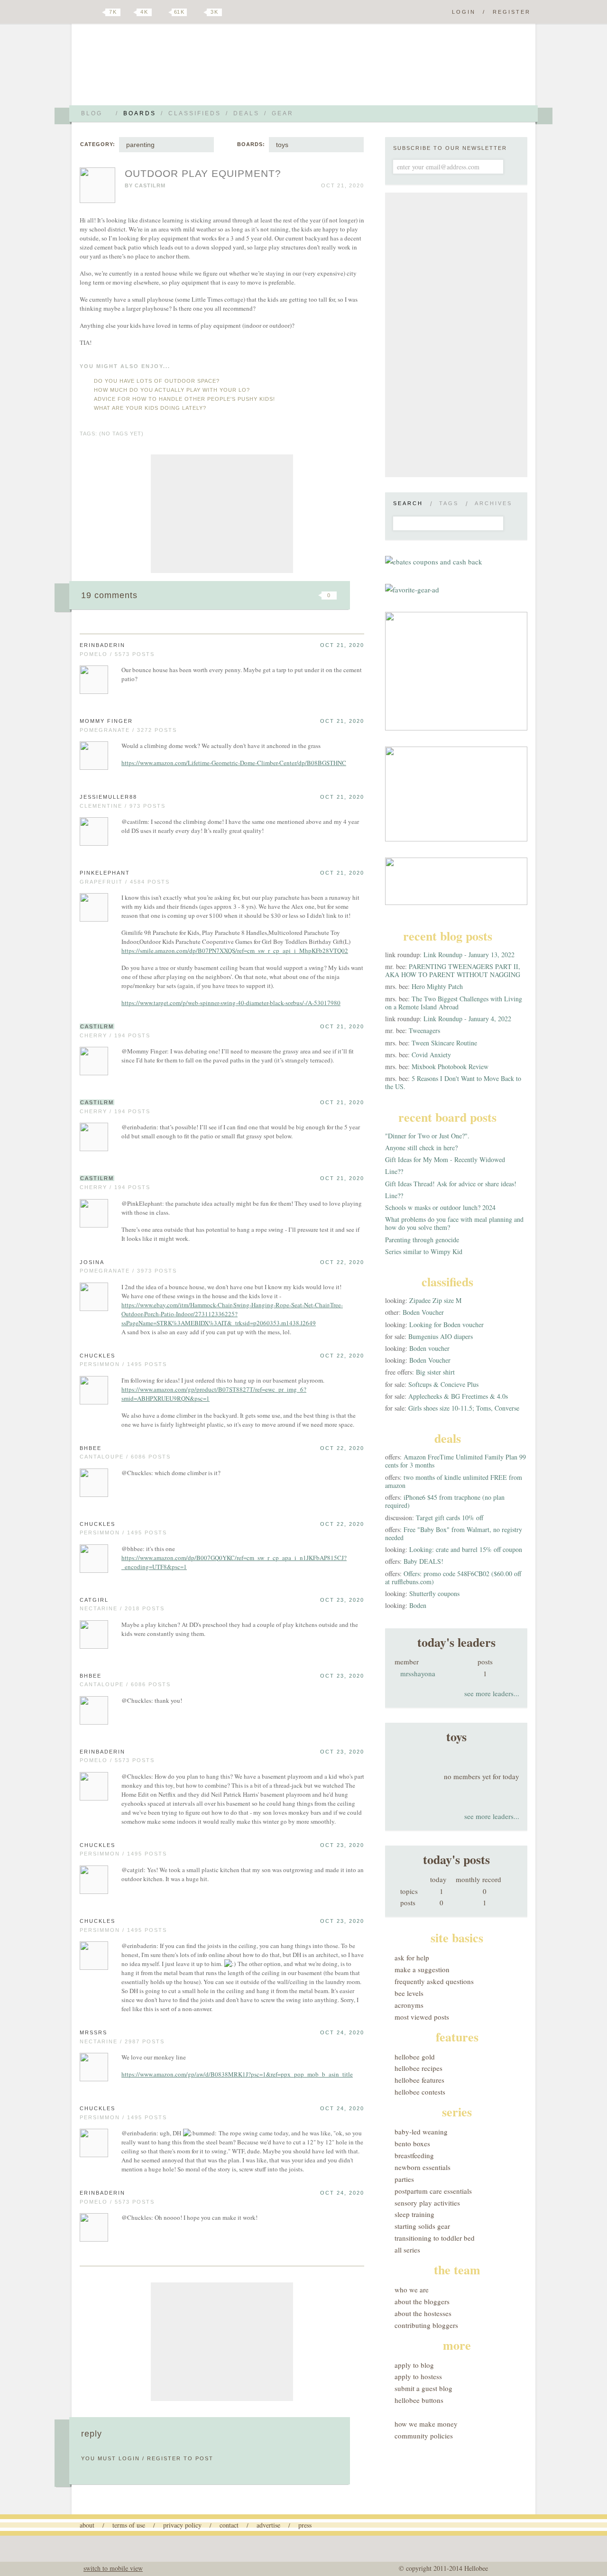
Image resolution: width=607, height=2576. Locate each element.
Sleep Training (414, 2214)
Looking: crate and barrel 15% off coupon (466, 1549)
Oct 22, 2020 (342, 1262)
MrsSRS (93, 2032)
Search (408, 503)
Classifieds (195, 113)
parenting (140, 145)
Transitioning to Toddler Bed (435, 2238)
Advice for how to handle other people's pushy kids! (184, 399)
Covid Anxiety (431, 1055)
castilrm (150, 185)
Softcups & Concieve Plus (443, 1384)
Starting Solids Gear (422, 2226)
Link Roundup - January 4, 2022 (467, 1019)
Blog (92, 113)
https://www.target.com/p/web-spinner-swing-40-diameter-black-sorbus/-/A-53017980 (231, 1003)
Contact (229, 2525)
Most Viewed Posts (422, 2017)
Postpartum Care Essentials (433, 2191)
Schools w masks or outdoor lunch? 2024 (440, 1207)
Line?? (394, 1171)
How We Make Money (426, 2424)
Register (512, 12)
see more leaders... (492, 1693)
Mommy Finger (106, 721)
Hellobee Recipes (418, 2068)
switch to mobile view (113, 2568)
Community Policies (424, 2436)
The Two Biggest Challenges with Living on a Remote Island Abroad (454, 1003)
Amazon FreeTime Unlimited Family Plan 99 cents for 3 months (455, 1461)
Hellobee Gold (415, 2057)
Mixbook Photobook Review (450, 1066)
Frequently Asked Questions (434, 1981)
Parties (404, 2179)
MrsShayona (418, 1673)
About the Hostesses (423, 2313)
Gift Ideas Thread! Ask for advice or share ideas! (451, 1184)
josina (92, 1262)
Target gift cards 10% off (450, 1518)
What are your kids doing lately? (150, 408)
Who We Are (412, 2290)
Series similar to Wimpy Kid (424, 1251)
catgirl (94, 1600)
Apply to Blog (414, 2365)
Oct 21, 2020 (342, 645)
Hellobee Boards (164, 68)
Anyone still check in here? (421, 1148)
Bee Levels (409, 1993)
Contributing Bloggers (426, 2325)
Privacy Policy (182, 2525)
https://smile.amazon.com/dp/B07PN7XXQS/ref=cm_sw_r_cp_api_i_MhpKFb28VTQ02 (235, 951)
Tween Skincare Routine (444, 1043)
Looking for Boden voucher (446, 1325)
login (129, 2458)
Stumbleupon (252, 595)
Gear (283, 113)
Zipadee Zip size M (435, 1300)
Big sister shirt (435, 1372)
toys (282, 145)
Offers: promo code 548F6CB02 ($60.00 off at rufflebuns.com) (453, 1578)
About (87, 2525)
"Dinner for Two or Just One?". (427, 1136)
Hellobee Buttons (419, 2400)
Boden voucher (429, 1348)
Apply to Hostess (418, 2376)
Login (464, 12)
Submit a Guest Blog (423, 2388)
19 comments (109, 595)
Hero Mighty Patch (437, 986)
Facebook (130, 12)
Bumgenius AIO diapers (441, 1336)
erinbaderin (102, 645)
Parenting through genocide (422, 1240)
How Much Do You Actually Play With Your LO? (172, 390)
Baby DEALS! (423, 1561)
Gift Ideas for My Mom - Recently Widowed (445, 1159)
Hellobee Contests (420, 2092)
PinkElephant (105, 873)
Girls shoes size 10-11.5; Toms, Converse (464, 1408)
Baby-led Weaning (421, 2132)
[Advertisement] (222, 514)
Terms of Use (129, 2525)
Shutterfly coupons (434, 1593)
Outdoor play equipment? (203, 173)
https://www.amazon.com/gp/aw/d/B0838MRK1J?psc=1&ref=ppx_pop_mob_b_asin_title (237, 2074)
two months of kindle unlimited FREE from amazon (454, 1481)
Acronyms (409, 2005)
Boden (418, 1605)
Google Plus (82, 13)
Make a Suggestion (422, 1969)
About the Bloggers (422, 2301)
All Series (407, 2250)
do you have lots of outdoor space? (157, 381)
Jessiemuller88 (108, 797)
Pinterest (163, 12)
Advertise (268, 2525)
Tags (449, 503)
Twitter (97, 12)
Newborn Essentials (423, 2167)
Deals (246, 113)
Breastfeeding (414, 2155)
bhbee (91, 1448)
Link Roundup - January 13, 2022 (469, 955)
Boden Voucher (423, 1312)
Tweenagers (424, 1030)
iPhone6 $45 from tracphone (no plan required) (445, 1501)
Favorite (313, 595)
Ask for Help (412, 1957)
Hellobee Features (419, 2080)
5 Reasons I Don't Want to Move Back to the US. (453, 1082)
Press (305, 2525)
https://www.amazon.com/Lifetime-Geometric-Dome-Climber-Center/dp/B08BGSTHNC (234, 763)
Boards (140, 113)
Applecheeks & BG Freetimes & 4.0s (458, 1396)
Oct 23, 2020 (342, 1600)
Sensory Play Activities (427, 2203)
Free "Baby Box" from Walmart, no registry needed (454, 1533)
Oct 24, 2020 (342, 2032)
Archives (493, 503)
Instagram (198, 12)
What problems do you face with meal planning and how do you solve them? (454, 1223)
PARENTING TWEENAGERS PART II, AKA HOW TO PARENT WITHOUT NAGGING (453, 970)
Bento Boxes (412, 2143)
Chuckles (97, 1356)
